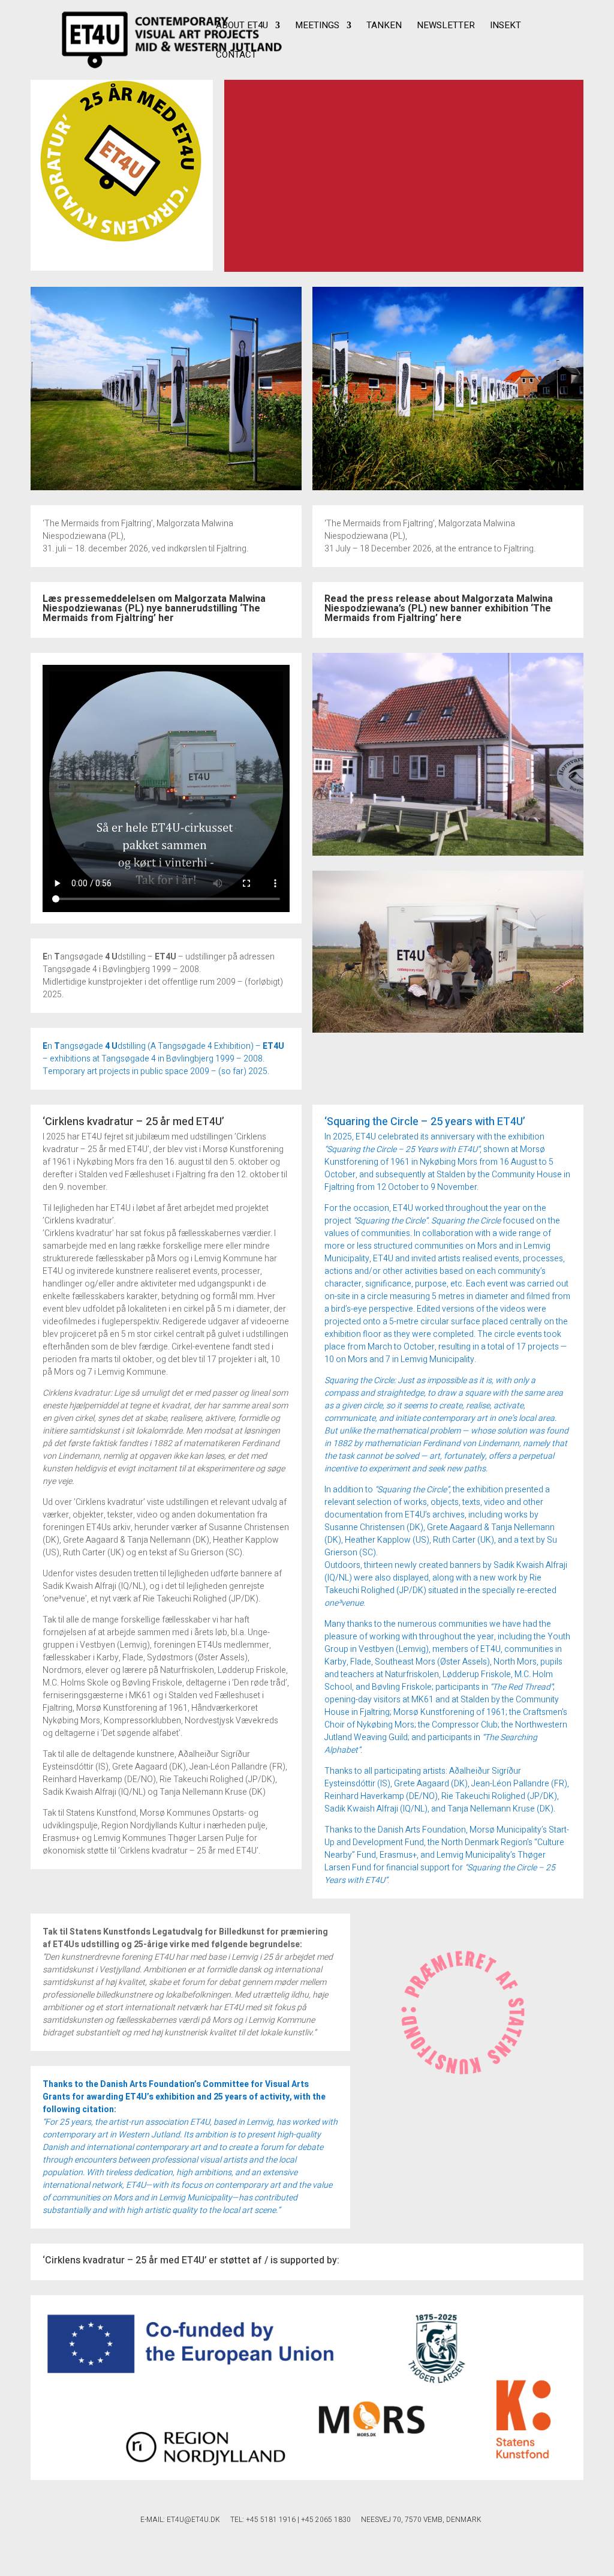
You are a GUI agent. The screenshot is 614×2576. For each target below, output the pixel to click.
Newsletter (446, 26)
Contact (236, 56)
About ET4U (242, 26)
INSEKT (505, 26)
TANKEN (384, 26)
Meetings (317, 26)
